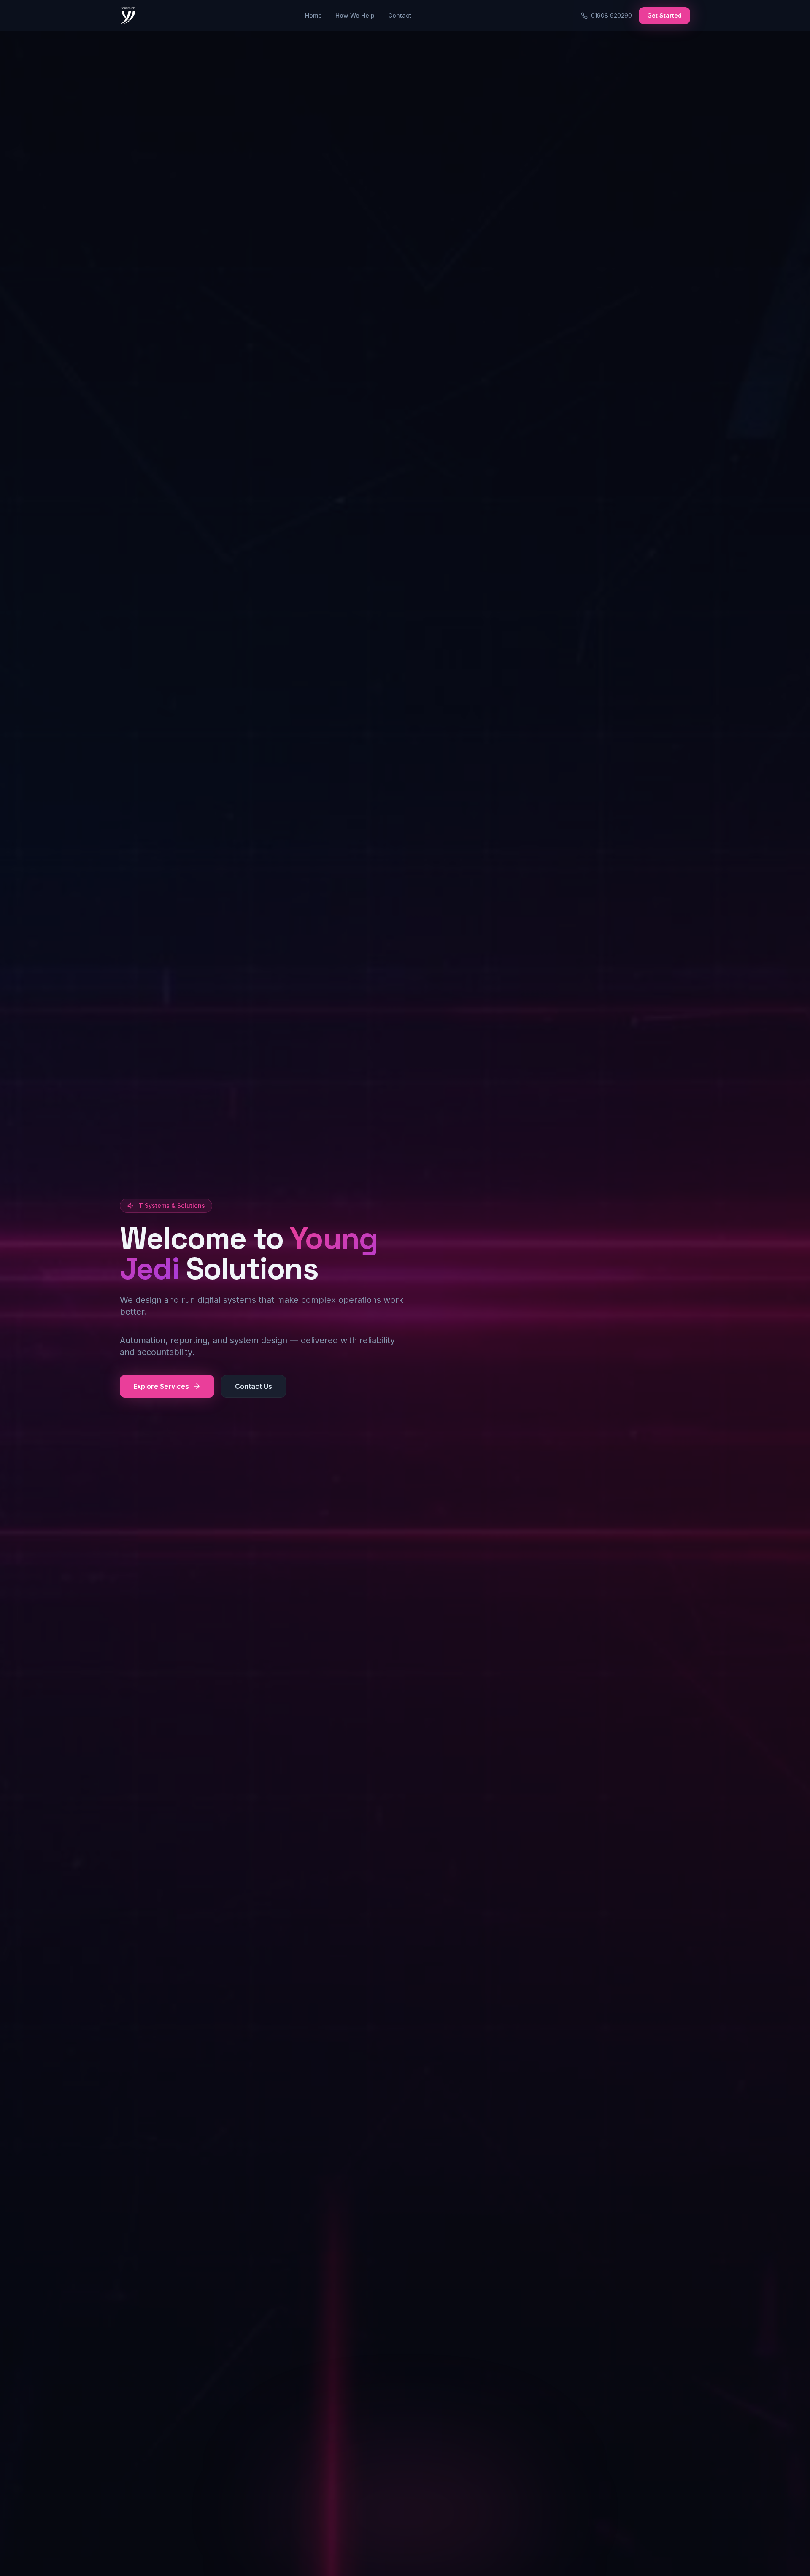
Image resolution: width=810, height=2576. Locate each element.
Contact (400, 15)
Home (313, 15)
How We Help (355, 15)
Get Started (664, 15)
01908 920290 (612, 15)
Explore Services (161, 1386)
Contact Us (254, 1386)
